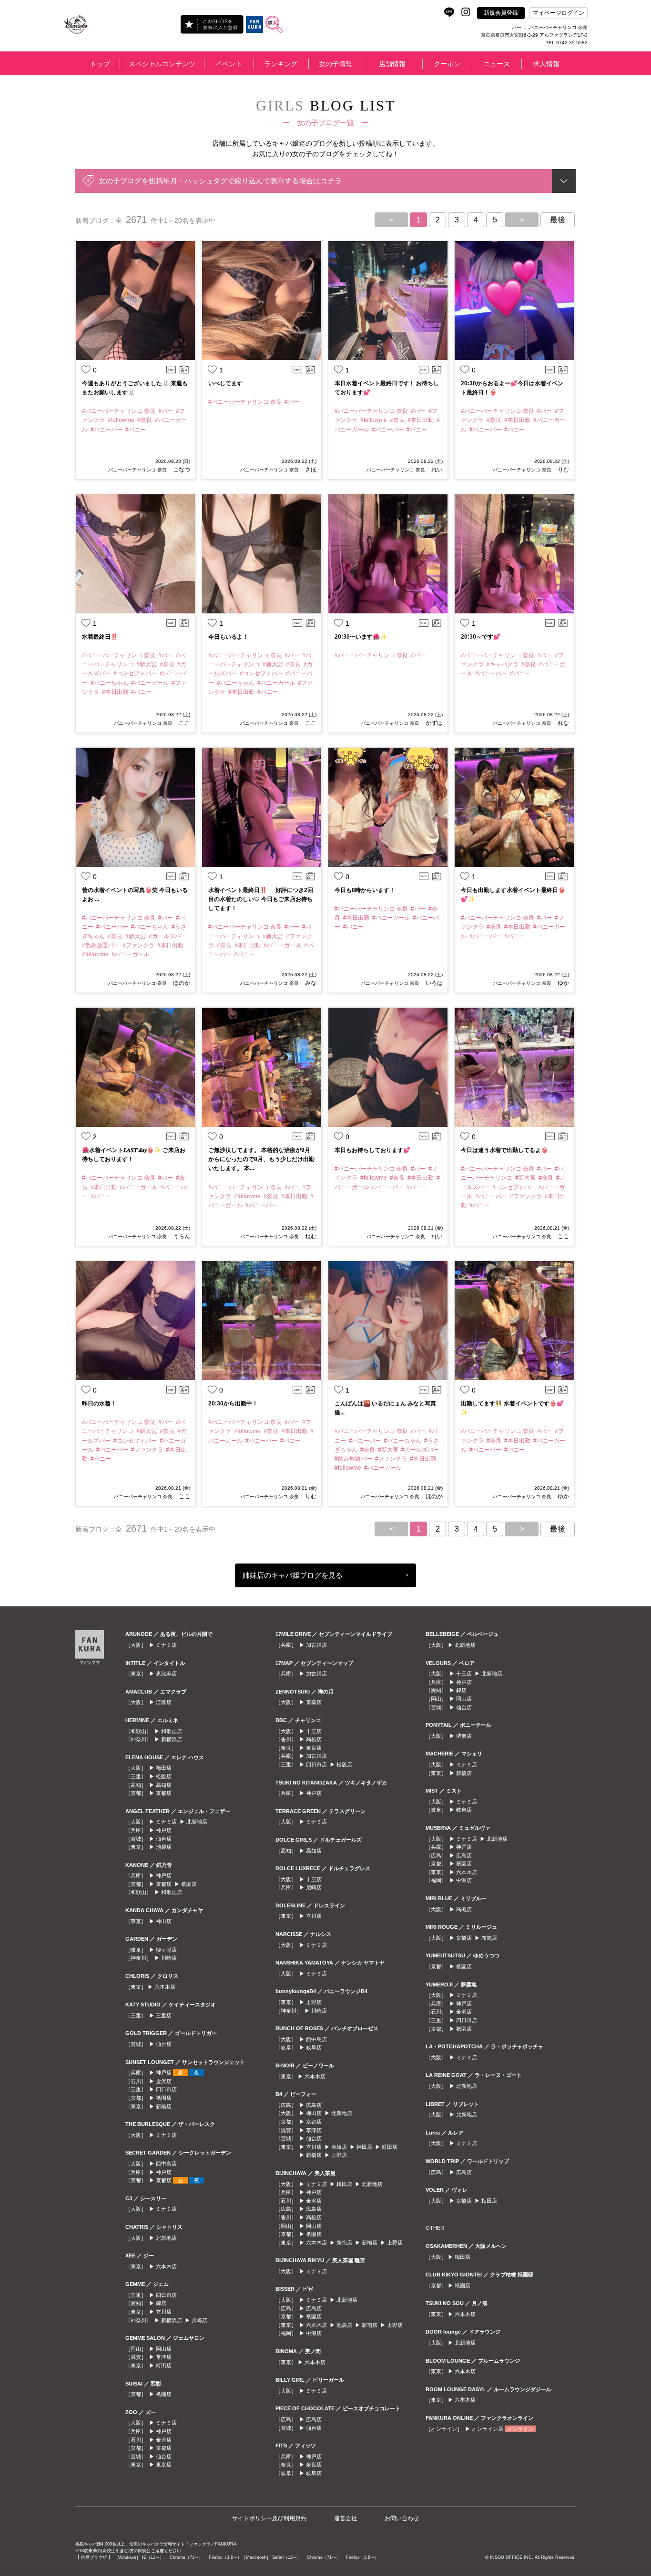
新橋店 (164, 2106)
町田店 (164, 2366)
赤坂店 (339, 2147)
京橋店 (314, 1702)
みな (310, 983)
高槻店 (464, 1909)
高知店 (164, 1785)
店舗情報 (392, 64)
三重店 (164, 2015)
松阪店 (164, 1776)
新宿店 (344, 2243)
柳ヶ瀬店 (166, 1950)
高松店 (314, 1739)
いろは (433, 983)
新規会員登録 (501, 13)
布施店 (489, 1938)
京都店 (164, 1793)
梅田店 (164, 1768)
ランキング (281, 64)
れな (563, 723)
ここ (184, 723)
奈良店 (314, 1748)
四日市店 (166, 2089)
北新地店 (197, 1822)
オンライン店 (488, 2429)
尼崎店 (314, 1887)
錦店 (161, 2303)
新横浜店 (172, 1739)
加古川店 (316, 1645)
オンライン (520, 2429)
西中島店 (166, 2164)
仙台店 (164, 1839)
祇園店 (189, 1884)
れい (436, 470)
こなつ (181, 470)
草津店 (164, 2357)
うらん (181, 1236)
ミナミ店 (166, 1645)
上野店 (314, 2002)
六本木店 (165, 1987)
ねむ (310, 1236)
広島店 (314, 2105)
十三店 (314, 1731)
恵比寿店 (166, 1674)
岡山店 (164, 2349)
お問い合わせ (402, 2518)
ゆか (563, 983)
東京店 (164, 2465)
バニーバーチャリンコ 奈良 (137, 470)
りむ (563, 470)
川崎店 (169, 1958)
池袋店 (164, 1847)
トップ (100, 64)
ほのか (181, 983)
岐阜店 (314, 2047)
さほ (310, 470)
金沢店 (164, 2081)
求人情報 (546, 64)
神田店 (164, 1921)
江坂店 (164, 1702)
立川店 (164, 2312)
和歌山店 (172, 1731)
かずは (433, 723)
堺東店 (464, 1736)
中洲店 (314, 2333)
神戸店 (164, 1830)
